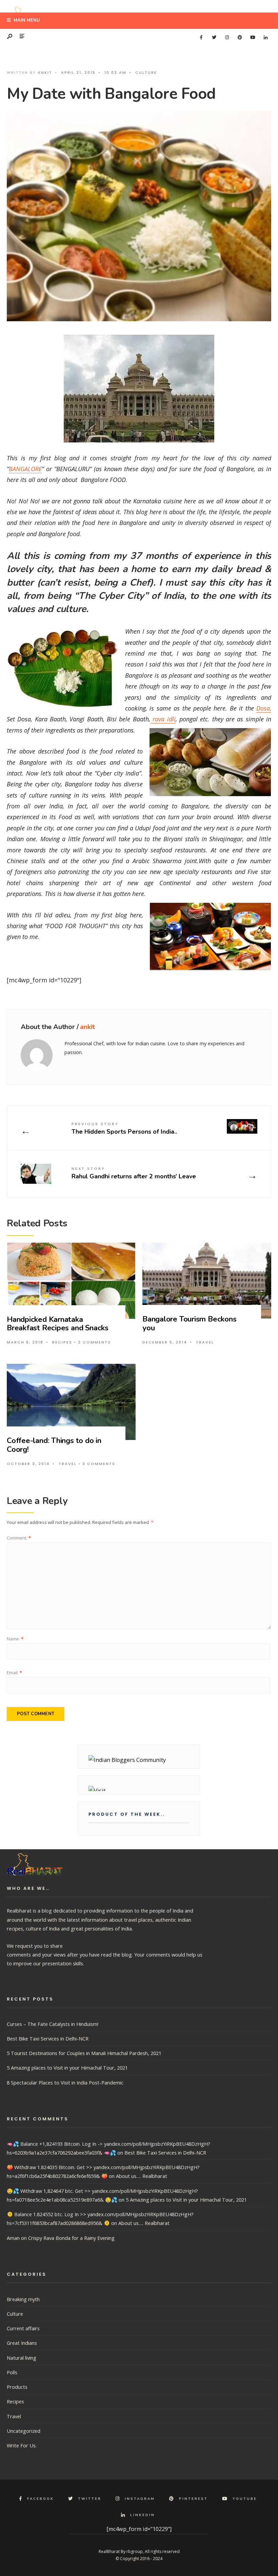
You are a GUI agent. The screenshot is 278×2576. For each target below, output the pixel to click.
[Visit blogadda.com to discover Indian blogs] (139, 1788)
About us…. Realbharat (142, 2176)
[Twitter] (214, 38)
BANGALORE (25, 469)
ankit (45, 72)
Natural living (22, 2358)
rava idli (163, 719)
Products (17, 2387)
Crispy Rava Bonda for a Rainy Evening (71, 2238)
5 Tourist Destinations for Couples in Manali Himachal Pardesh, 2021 (84, 2053)
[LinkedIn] (265, 38)
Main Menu (26, 20)
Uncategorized (24, 2431)
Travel (205, 1342)
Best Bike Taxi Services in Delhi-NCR (48, 2038)
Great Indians (22, 2343)
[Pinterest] (240, 38)
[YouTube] (253, 38)
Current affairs (23, 2328)
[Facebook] (201, 38)
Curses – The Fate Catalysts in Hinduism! (53, 2024)
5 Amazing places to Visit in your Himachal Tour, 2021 (67, 2068)
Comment (19, 1538)
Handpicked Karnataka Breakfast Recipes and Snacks (58, 1324)
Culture (146, 72)
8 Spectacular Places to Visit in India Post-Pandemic (65, 2082)
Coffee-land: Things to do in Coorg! (54, 1445)
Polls (12, 2372)
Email (14, 1673)
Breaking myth (23, 2299)
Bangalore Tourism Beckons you (190, 1323)
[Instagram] (227, 38)
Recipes (62, 1342)
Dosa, (264, 708)
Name (15, 1639)
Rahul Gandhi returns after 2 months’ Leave (134, 1173)
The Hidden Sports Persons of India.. (124, 1128)
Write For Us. (22, 2445)
